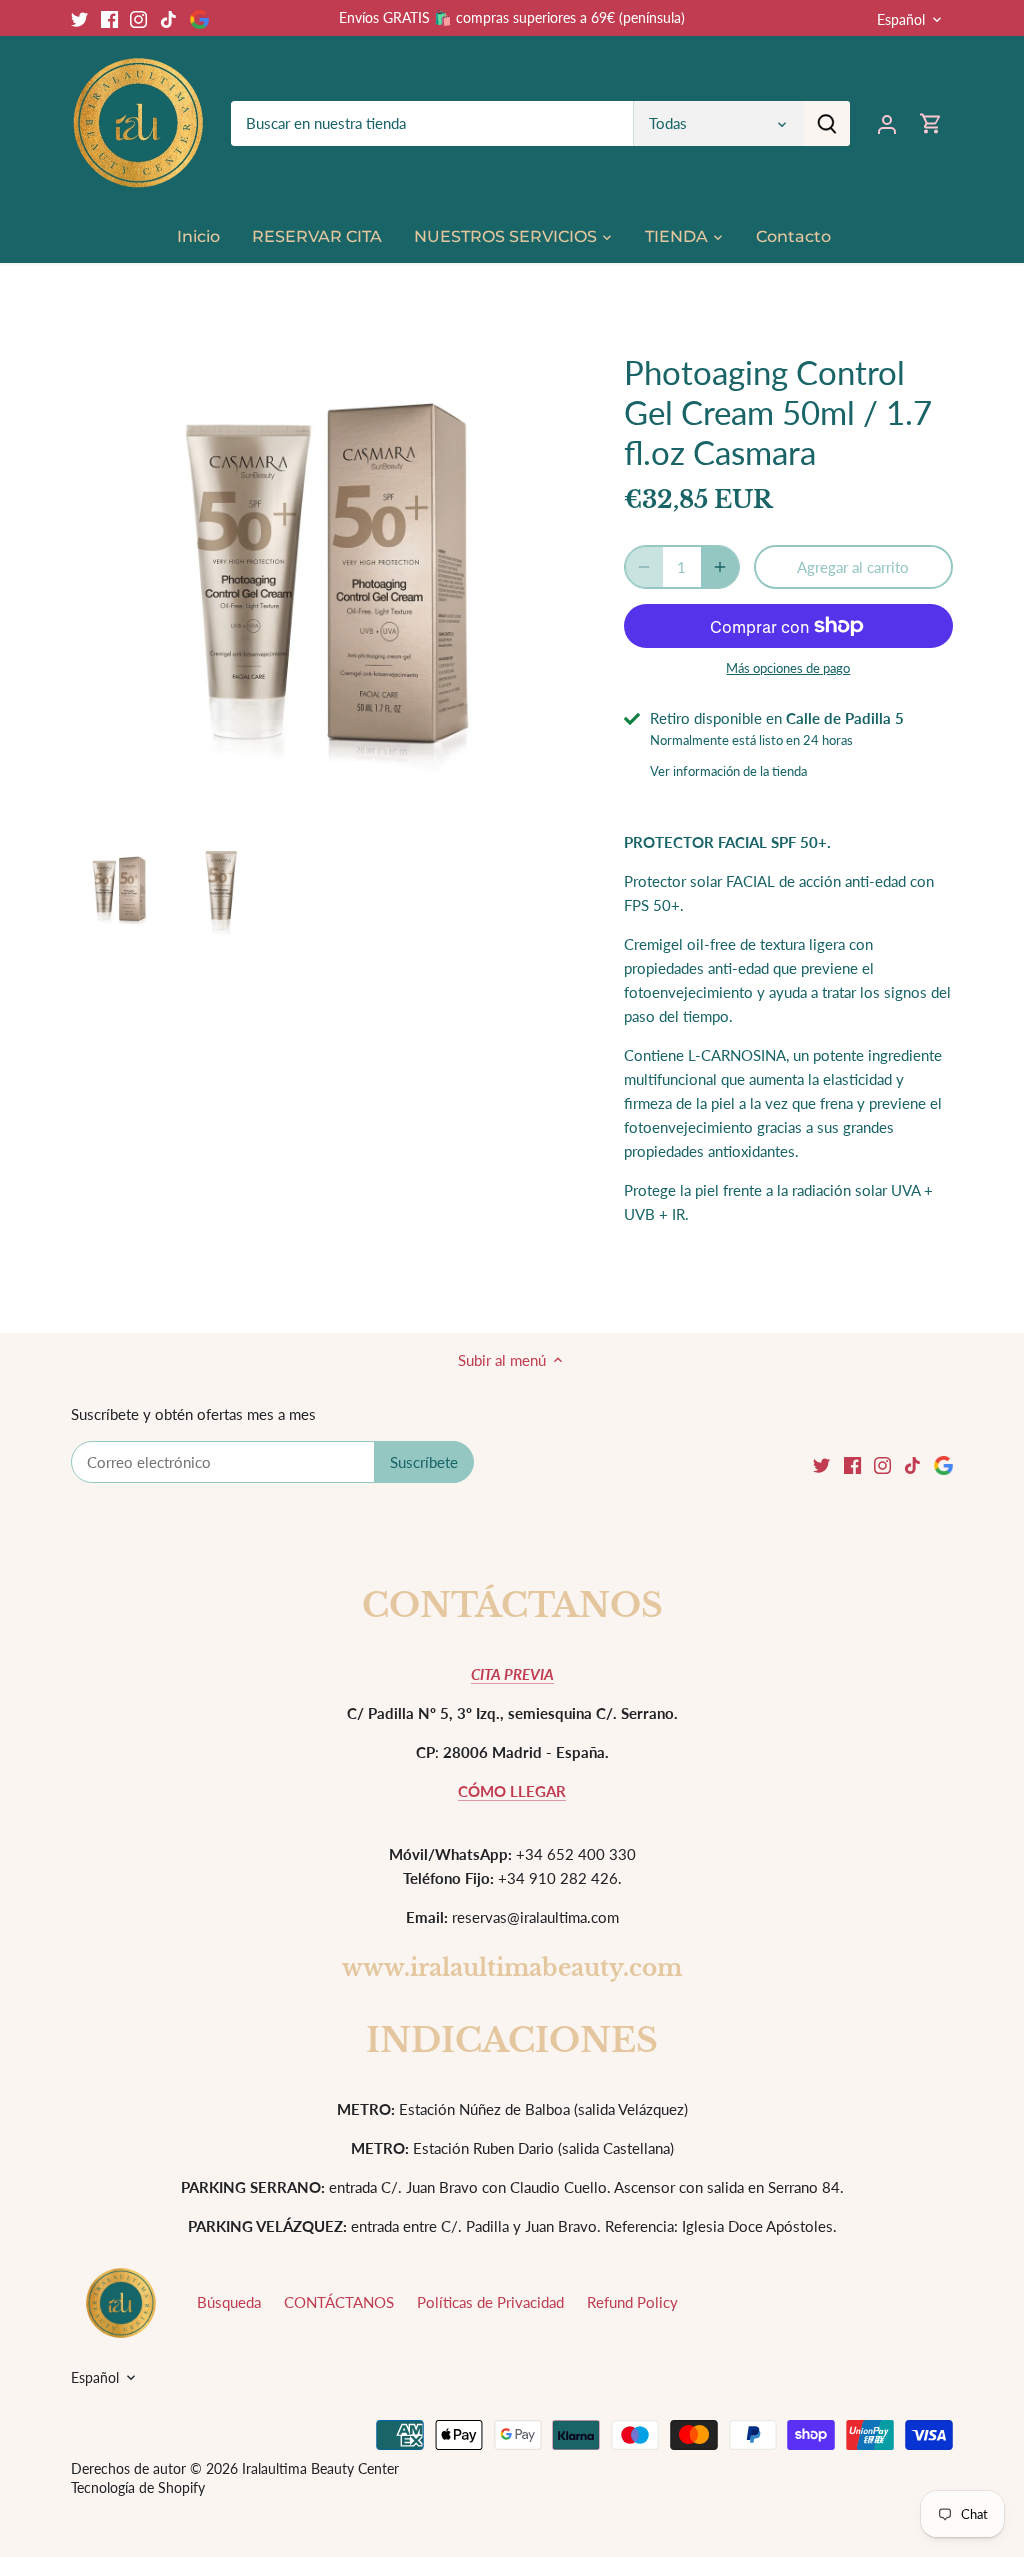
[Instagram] (138, 17)
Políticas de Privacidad (490, 2302)
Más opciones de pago (788, 668)
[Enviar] (827, 123)
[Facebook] (109, 17)
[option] (118, 890)
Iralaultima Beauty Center (320, 2469)
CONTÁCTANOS (339, 2302)
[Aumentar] (720, 567)
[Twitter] (79, 17)
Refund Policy (632, 2302)
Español (901, 19)
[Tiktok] (168, 17)
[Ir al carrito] (931, 123)
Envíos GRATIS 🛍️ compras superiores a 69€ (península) (512, 17)
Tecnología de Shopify (138, 2488)
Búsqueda (229, 2302)
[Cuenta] (887, 123)
